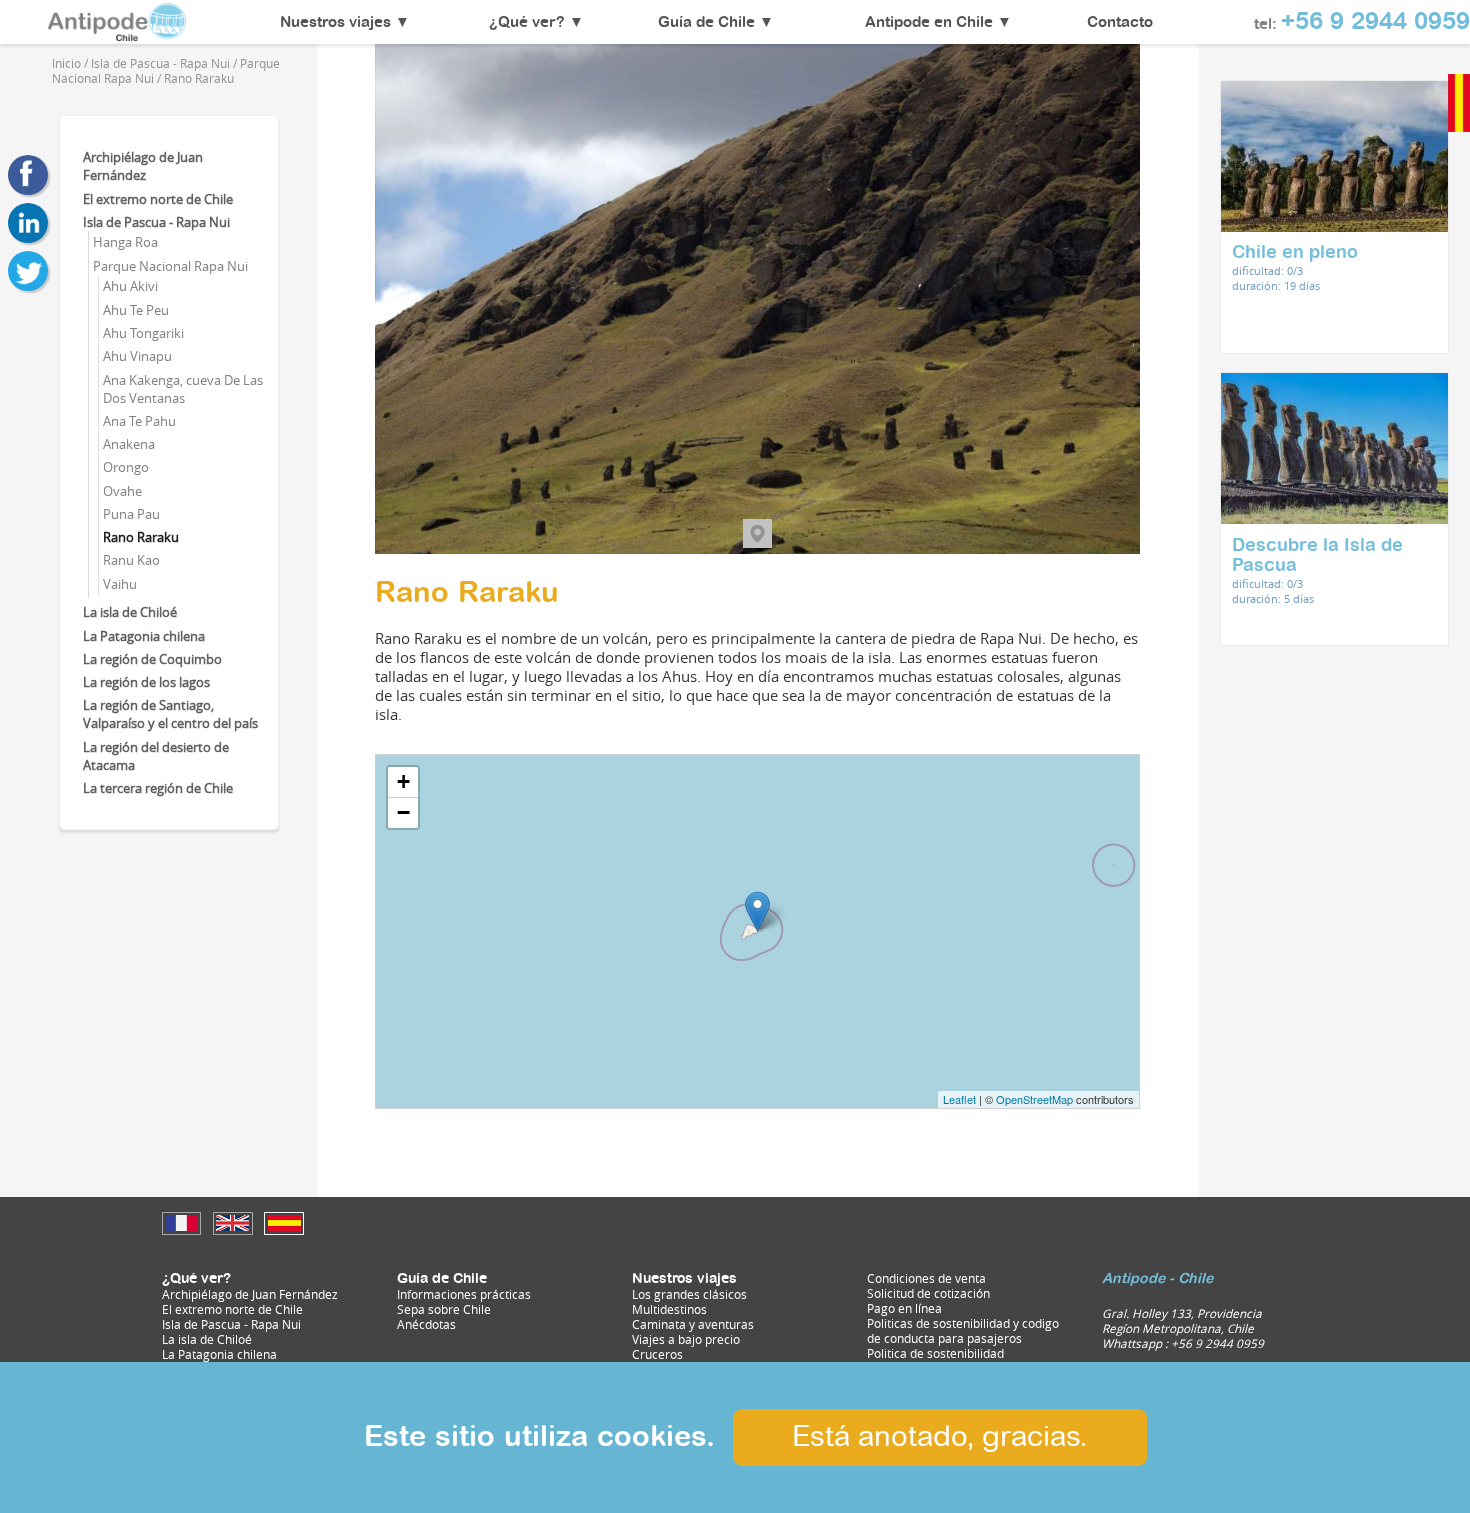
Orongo (126, 467)
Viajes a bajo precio (686, 1339)
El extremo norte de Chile (158, 199)
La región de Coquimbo (152, 659)
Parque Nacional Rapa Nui (170, 266)
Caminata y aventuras (693, 1324)
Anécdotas (426, 1324)
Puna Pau (131, 514)
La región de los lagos (146, 682)
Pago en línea (904, 1308)
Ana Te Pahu (139, 421)
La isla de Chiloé (130, 612)
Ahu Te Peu (136, 310)
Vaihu (120, 584)
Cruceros (657, 1354)
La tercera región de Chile (158, 788)
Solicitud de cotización (928, 1293)
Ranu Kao (131, 560)
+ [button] (403, 781)
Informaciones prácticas (464, 1294)
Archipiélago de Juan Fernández (143, 166)
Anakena (129, 444)
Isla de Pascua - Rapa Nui (156, 222)
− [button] (403, 812)
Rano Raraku (141, 537)
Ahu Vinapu (137, 356)
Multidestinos (669, 1309)
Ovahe (122, 491)
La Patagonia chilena (144, 636)
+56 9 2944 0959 (1375, 22)
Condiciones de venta (926, 1278)
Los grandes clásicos (689, 1294)
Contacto (1120, 23)
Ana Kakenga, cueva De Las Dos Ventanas (183, 389)
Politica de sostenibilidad (935, 1353)
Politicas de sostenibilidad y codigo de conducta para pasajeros (963, 1331)
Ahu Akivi (130, 286)
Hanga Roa (125, 242)
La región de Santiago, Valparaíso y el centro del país (170, 714)
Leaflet (959, 1099)
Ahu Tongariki (143, 333)
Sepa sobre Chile (444, 1309)
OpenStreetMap (1034, 1099)
